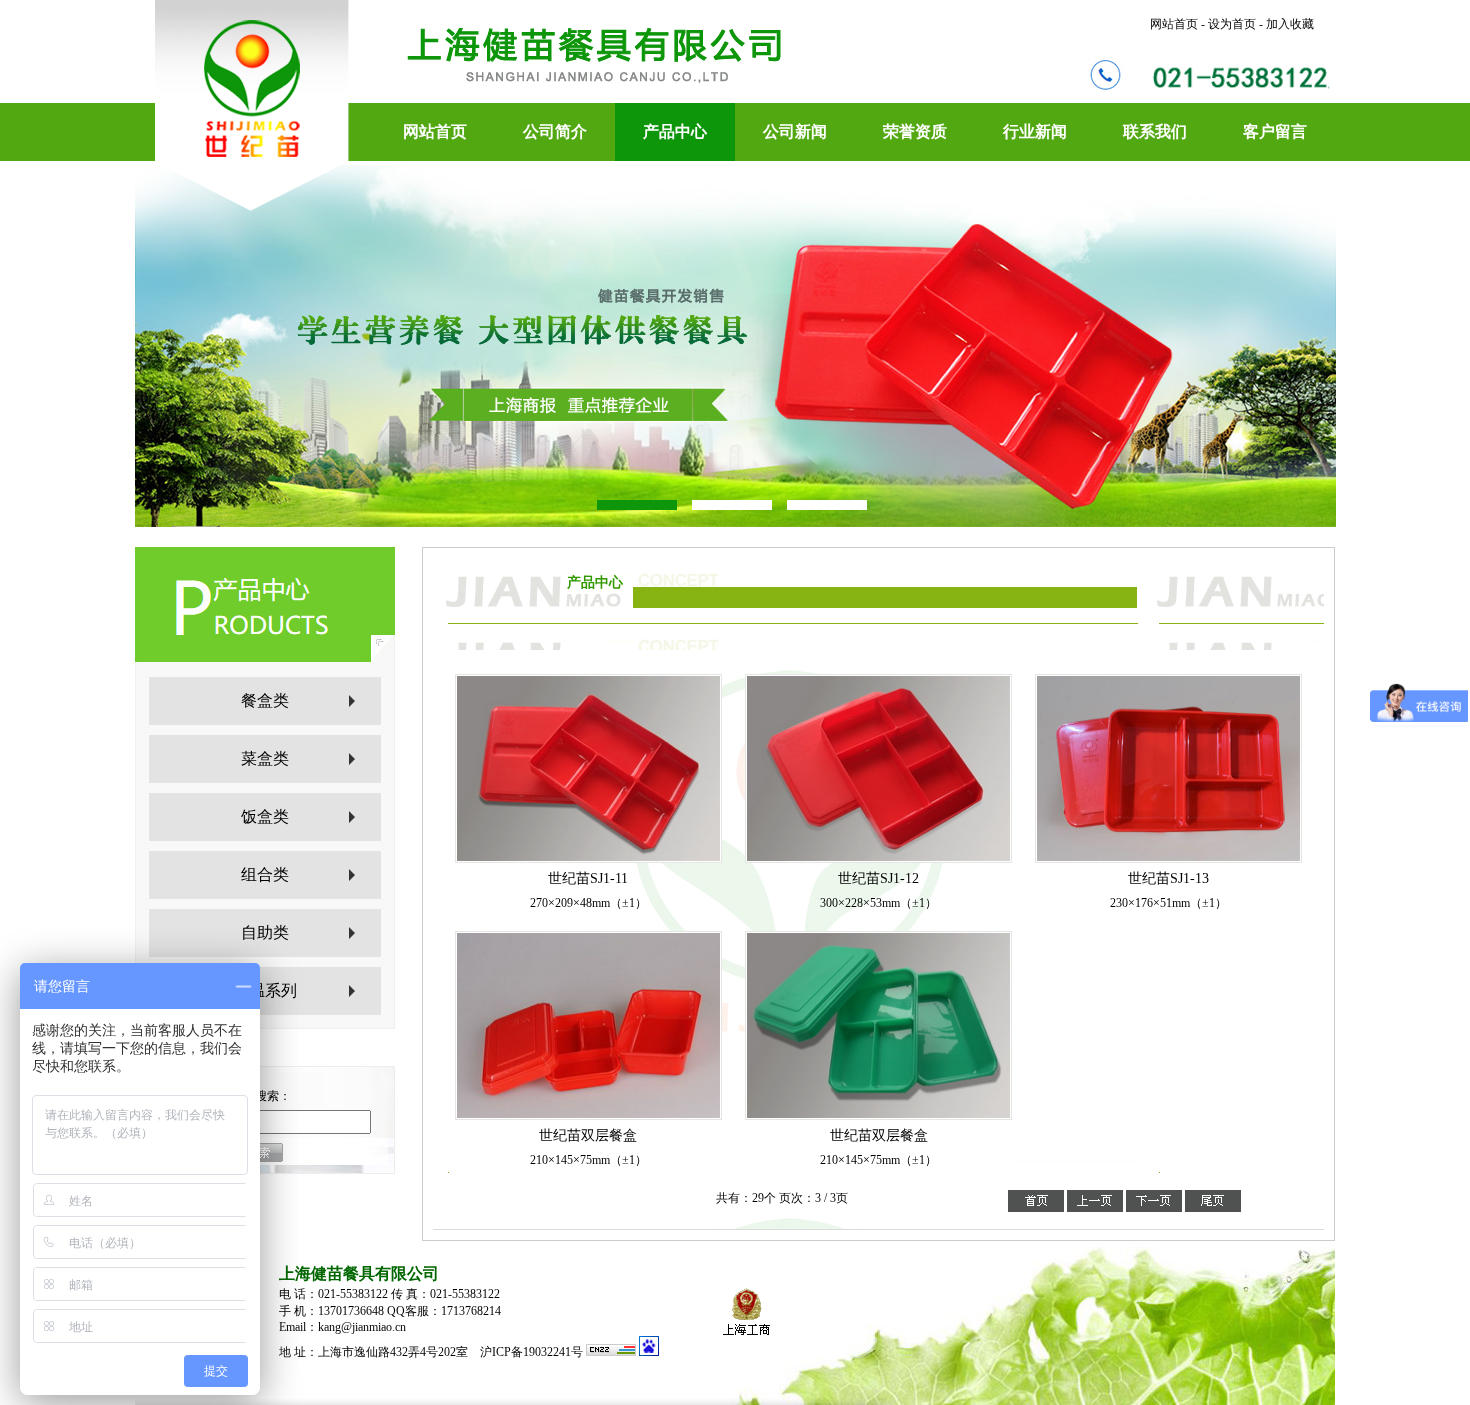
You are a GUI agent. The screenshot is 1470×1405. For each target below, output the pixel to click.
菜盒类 (265, 758)
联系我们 (1155, 131)
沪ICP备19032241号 (533, 1352)
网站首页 (435, 131)
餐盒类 (265, 700)
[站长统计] (611, 1352)
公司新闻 (795, 131)
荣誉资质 (915, 131)
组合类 (265, 874)
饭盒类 (265, 816)
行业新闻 (1035, 131)
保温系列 (265, 990)
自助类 (265, 932)
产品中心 (675, 131)
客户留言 (1275, 131)
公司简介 (555, 131)
